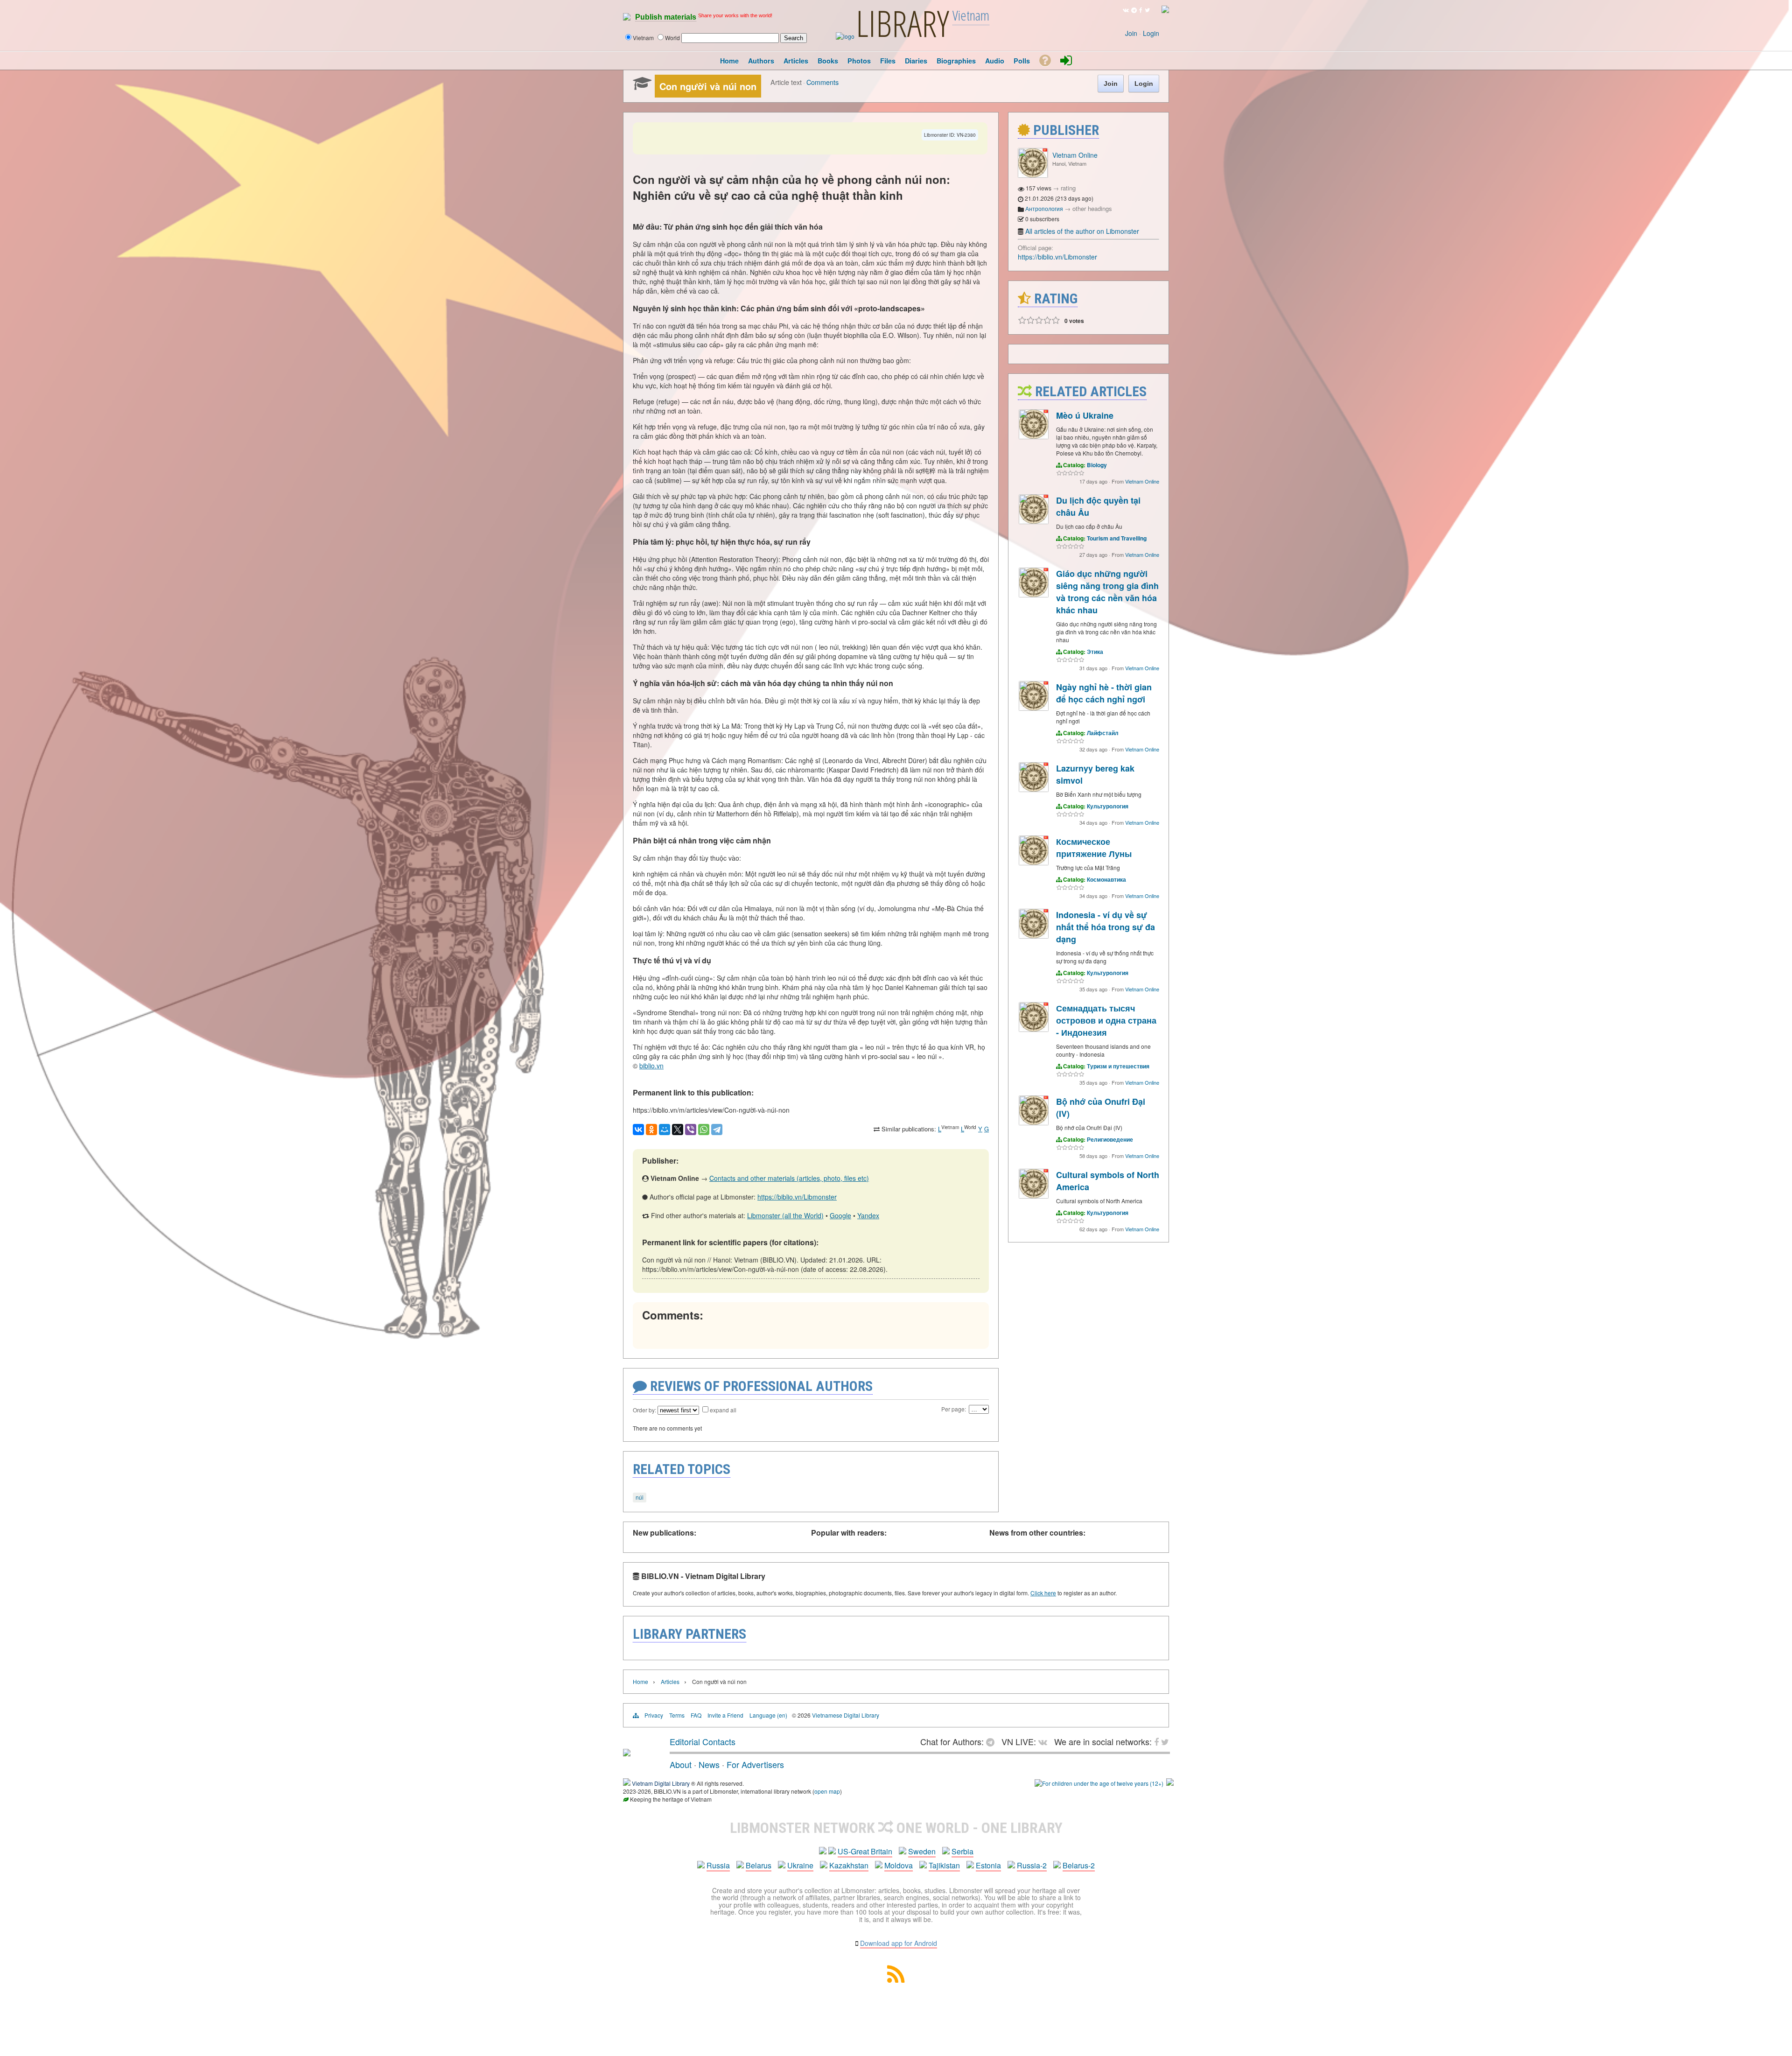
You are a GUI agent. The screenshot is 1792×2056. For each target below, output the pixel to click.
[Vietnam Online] (1033, 175)
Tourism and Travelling (1117, 538)
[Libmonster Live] (1126, 10)
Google (840, 1215)
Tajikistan (944, 1865)
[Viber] (691, 1130)
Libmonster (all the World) (785, 1215)
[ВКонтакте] (638, 1130)
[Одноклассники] (651, 1130)
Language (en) (768, 1715)
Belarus (759, 1865)
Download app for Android (899, 1943)
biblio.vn (651, 1066)
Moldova (899, 1865)
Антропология (1044, 208)
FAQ (696, 1715)
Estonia (988, 1865)
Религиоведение (1110, 1139)
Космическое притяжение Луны (1094, 848)
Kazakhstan (849, 1865)
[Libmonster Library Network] (1170, 1783)
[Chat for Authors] (1134, 10)
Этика (1095, 652)
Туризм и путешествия (1118, 1066)
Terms (677, 1715)
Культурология (1108, 806)
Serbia (962, 1851)
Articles (670, 1681)
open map (827, 1791)
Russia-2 (1032, 1865)
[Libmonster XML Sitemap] (896, 1980)
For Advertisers (755, 1764)
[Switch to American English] (1165, 11)
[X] (678, 1130)
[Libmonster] (627, 1753)
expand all (723, 1410)
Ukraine (800, 1865)
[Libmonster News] (1147, 10)
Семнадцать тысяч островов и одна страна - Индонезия (1106, 1020)
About (681, 1764)
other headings (1092, 208)
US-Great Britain (865, 1851)
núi (640, 1497)
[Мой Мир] (665, 1130)
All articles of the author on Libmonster (1082, 231)
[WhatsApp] (704, 1130)
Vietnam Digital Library (661, 1783)
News (709, 1764)
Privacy (654, 1715)
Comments (822, 82)
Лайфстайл (1103, 733)
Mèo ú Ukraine (1085, 415)
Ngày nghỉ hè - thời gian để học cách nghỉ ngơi (1104, 693)
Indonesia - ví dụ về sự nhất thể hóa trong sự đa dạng (1106, 927)
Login (1151, 33)
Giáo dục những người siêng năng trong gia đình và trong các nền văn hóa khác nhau (1107, 592)
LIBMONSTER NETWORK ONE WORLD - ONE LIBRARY (896, 1828)
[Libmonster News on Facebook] (1141, 10)
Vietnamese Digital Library (846, 1715)
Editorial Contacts (703, 1741)
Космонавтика (1106, 879)
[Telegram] (717, 1130)
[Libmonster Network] (1099, 1783)
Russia (718, 1865)
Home (640, 1681)
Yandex (868, 1215)
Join (1131, 33)
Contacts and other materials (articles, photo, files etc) (789, 1178)
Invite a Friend (725, 1715)
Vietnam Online (1075, 155)
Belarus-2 (1079, 1865)
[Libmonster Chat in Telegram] (993, 1741)
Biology (1097, 465)
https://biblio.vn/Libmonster (797, 1197)
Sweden (922, 1851)
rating (1068, 188)
